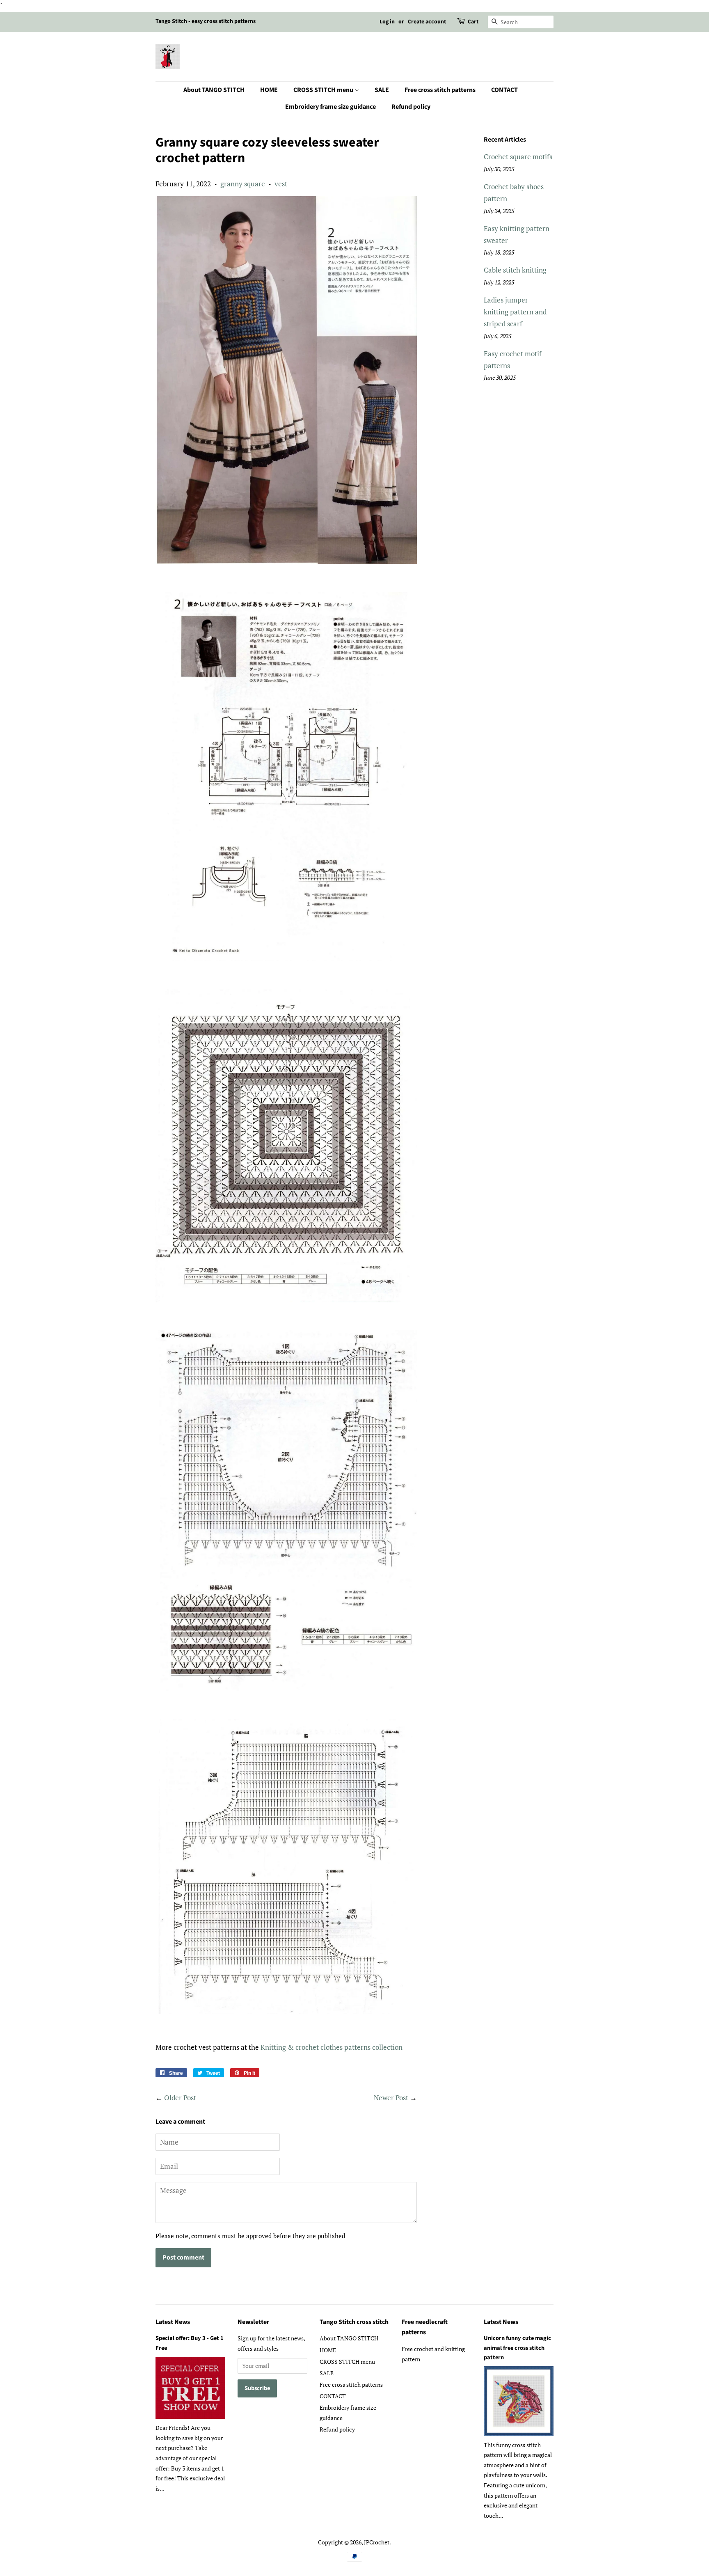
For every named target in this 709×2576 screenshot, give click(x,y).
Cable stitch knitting (515, 270)
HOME (269, 90)
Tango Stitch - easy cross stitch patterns (206, 21)
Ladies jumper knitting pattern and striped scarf (515, 312)
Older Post (180, 2098)
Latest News (173, 2322)
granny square (243, 184)
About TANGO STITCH (214, 90)
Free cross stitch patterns (440, 90)
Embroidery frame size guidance (330, 107)
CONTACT (504, 90)
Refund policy (411, 107)
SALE (382, 90)
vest (281, 184)
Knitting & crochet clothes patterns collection (332, 2047)
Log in (387, 22)
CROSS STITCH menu (324, 90)
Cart (473, 22)
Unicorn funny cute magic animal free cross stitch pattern (517, 2348)
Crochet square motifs (518, 157)
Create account (427, 22)
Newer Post (391, 2098)
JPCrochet (377, 2542)
